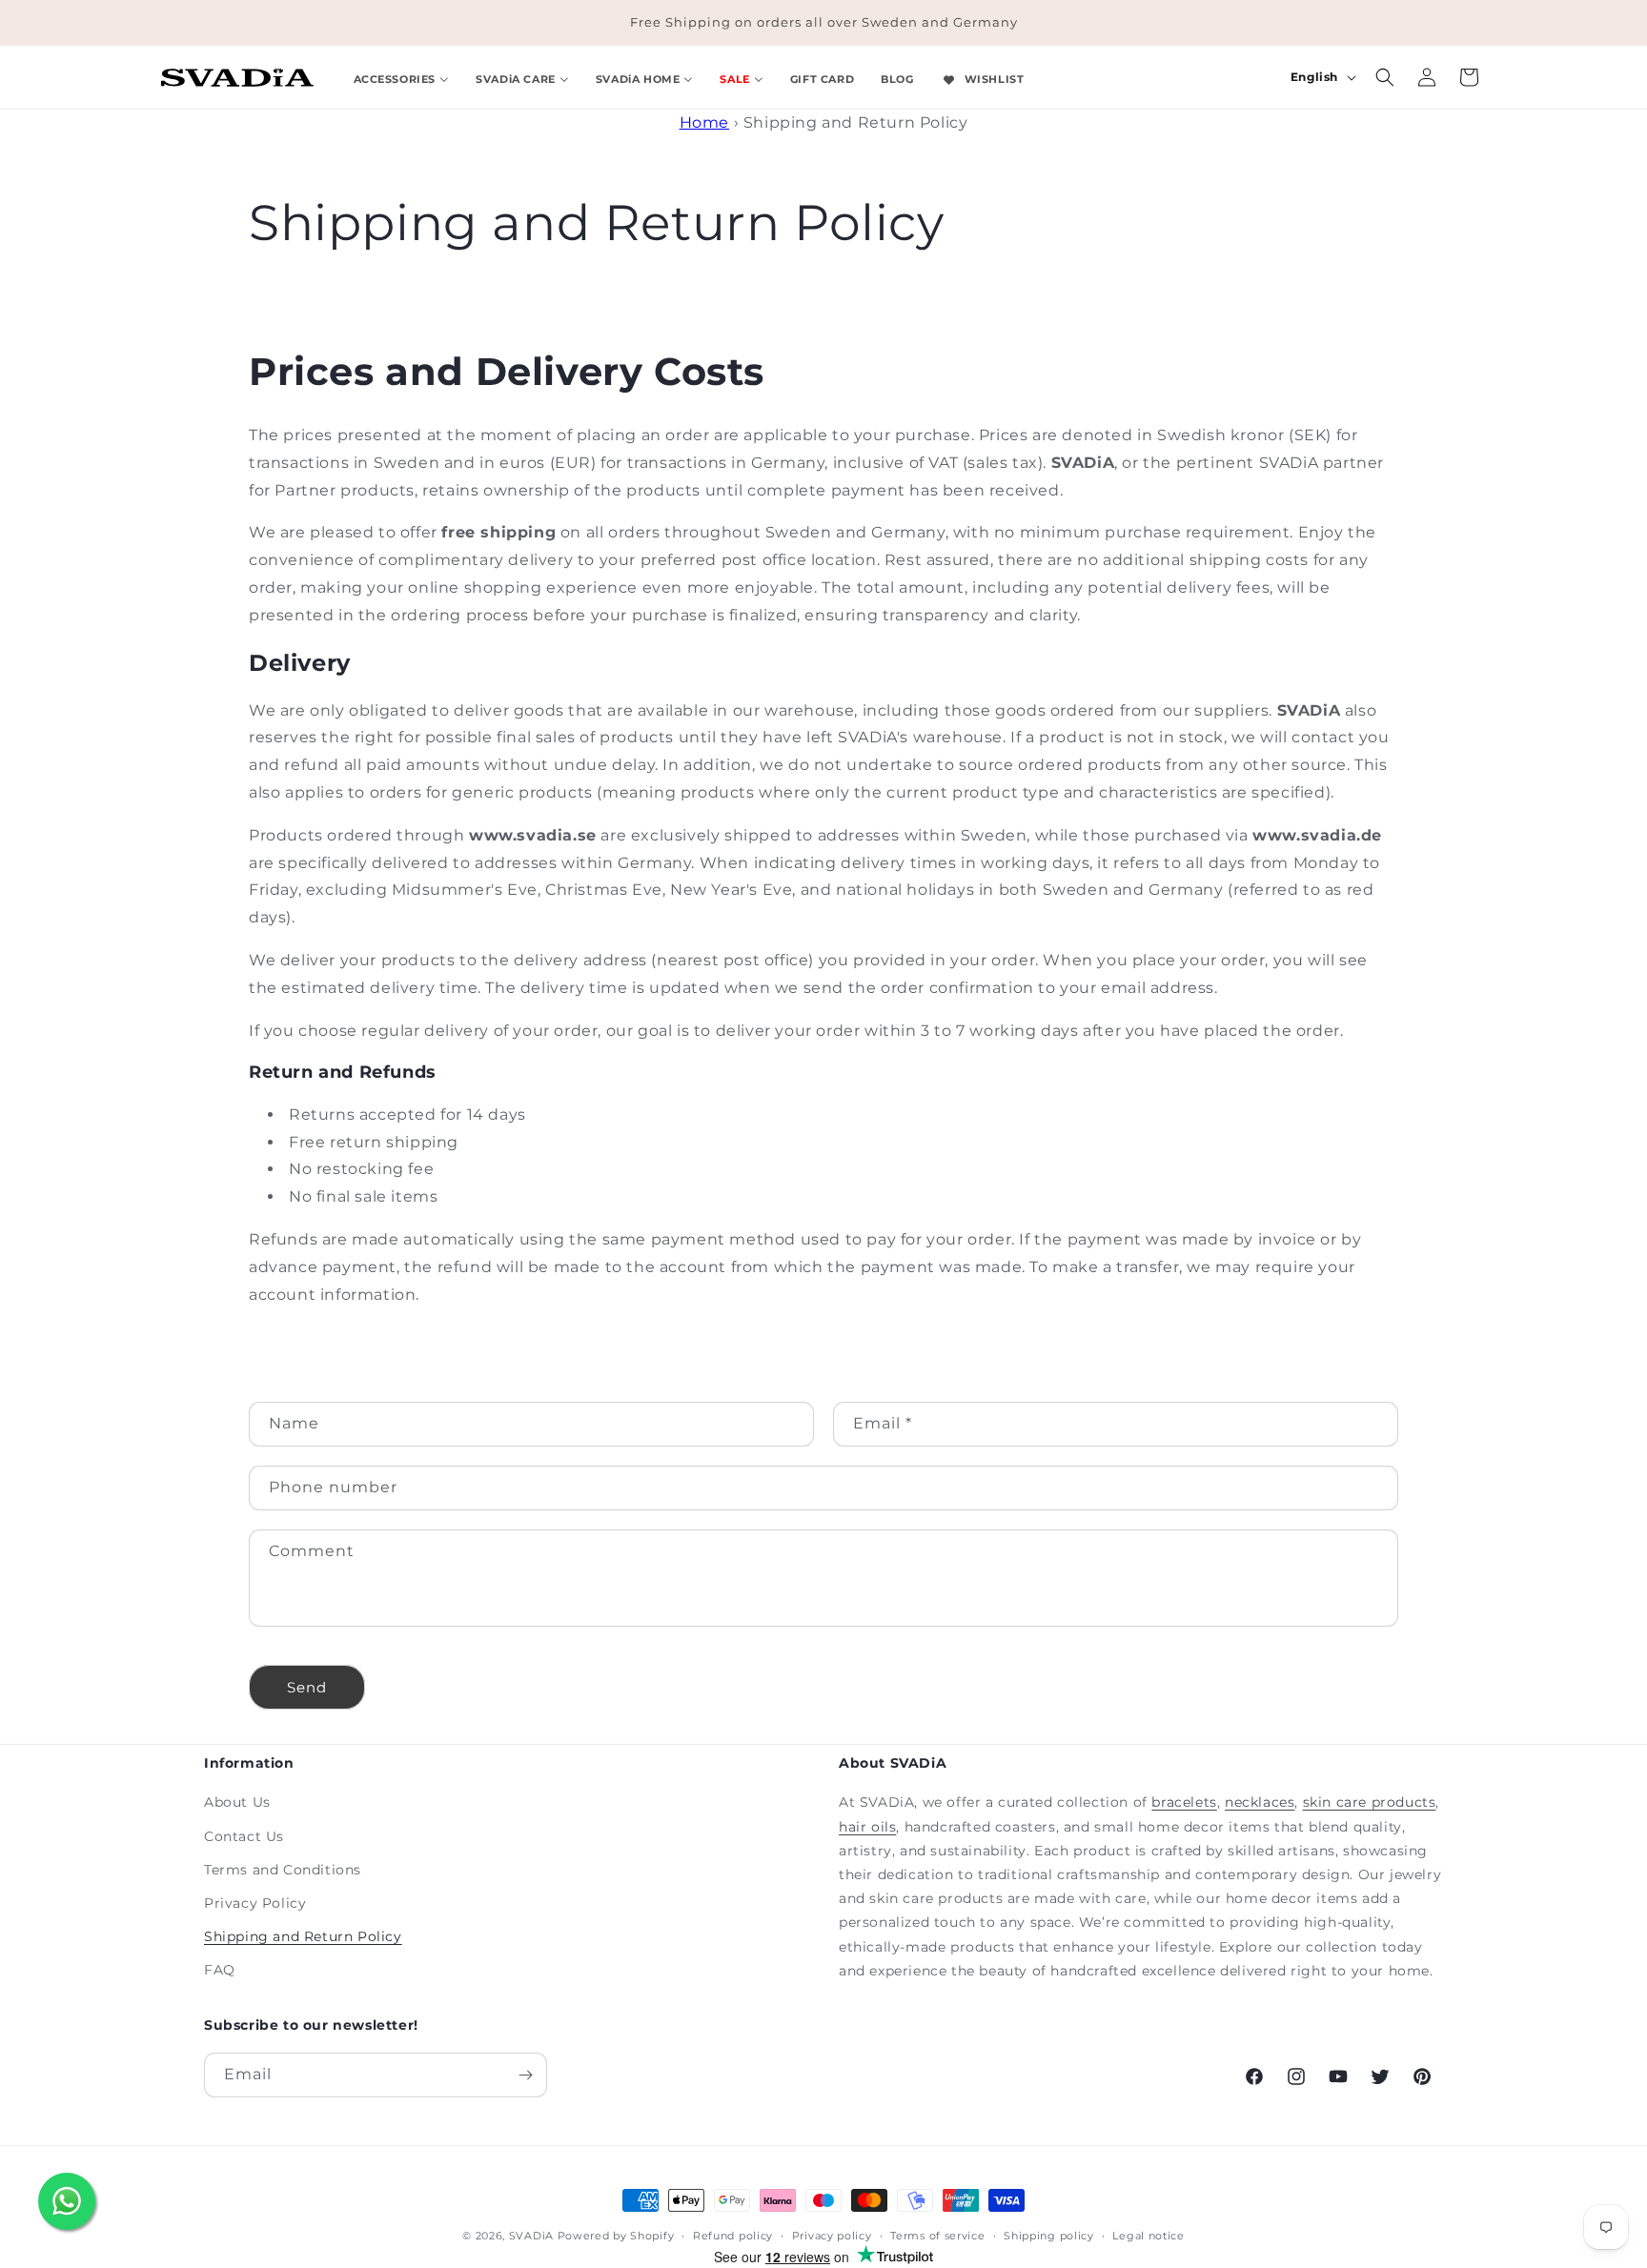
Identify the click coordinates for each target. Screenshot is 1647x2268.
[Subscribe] (525, 2075)
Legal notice (1148, 2236)
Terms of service (937, 2236)
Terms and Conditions (283, 1870)
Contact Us (244, 1836)
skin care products (1370, 1802)
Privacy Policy (255, 1903)
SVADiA (531, 2236)
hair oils (867, 1827)
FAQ (220, 1970)
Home (704, 122)
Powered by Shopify (616, 2236)
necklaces (1260, 1802)
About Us (237, 1802)
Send (307, 1687)
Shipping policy (1049, 2236)
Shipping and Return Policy (303, 1936)
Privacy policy (832, 2236)
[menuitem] (402, 77)
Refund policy (733, 2236)
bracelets (1184, 1802)
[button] (1385, 77)
